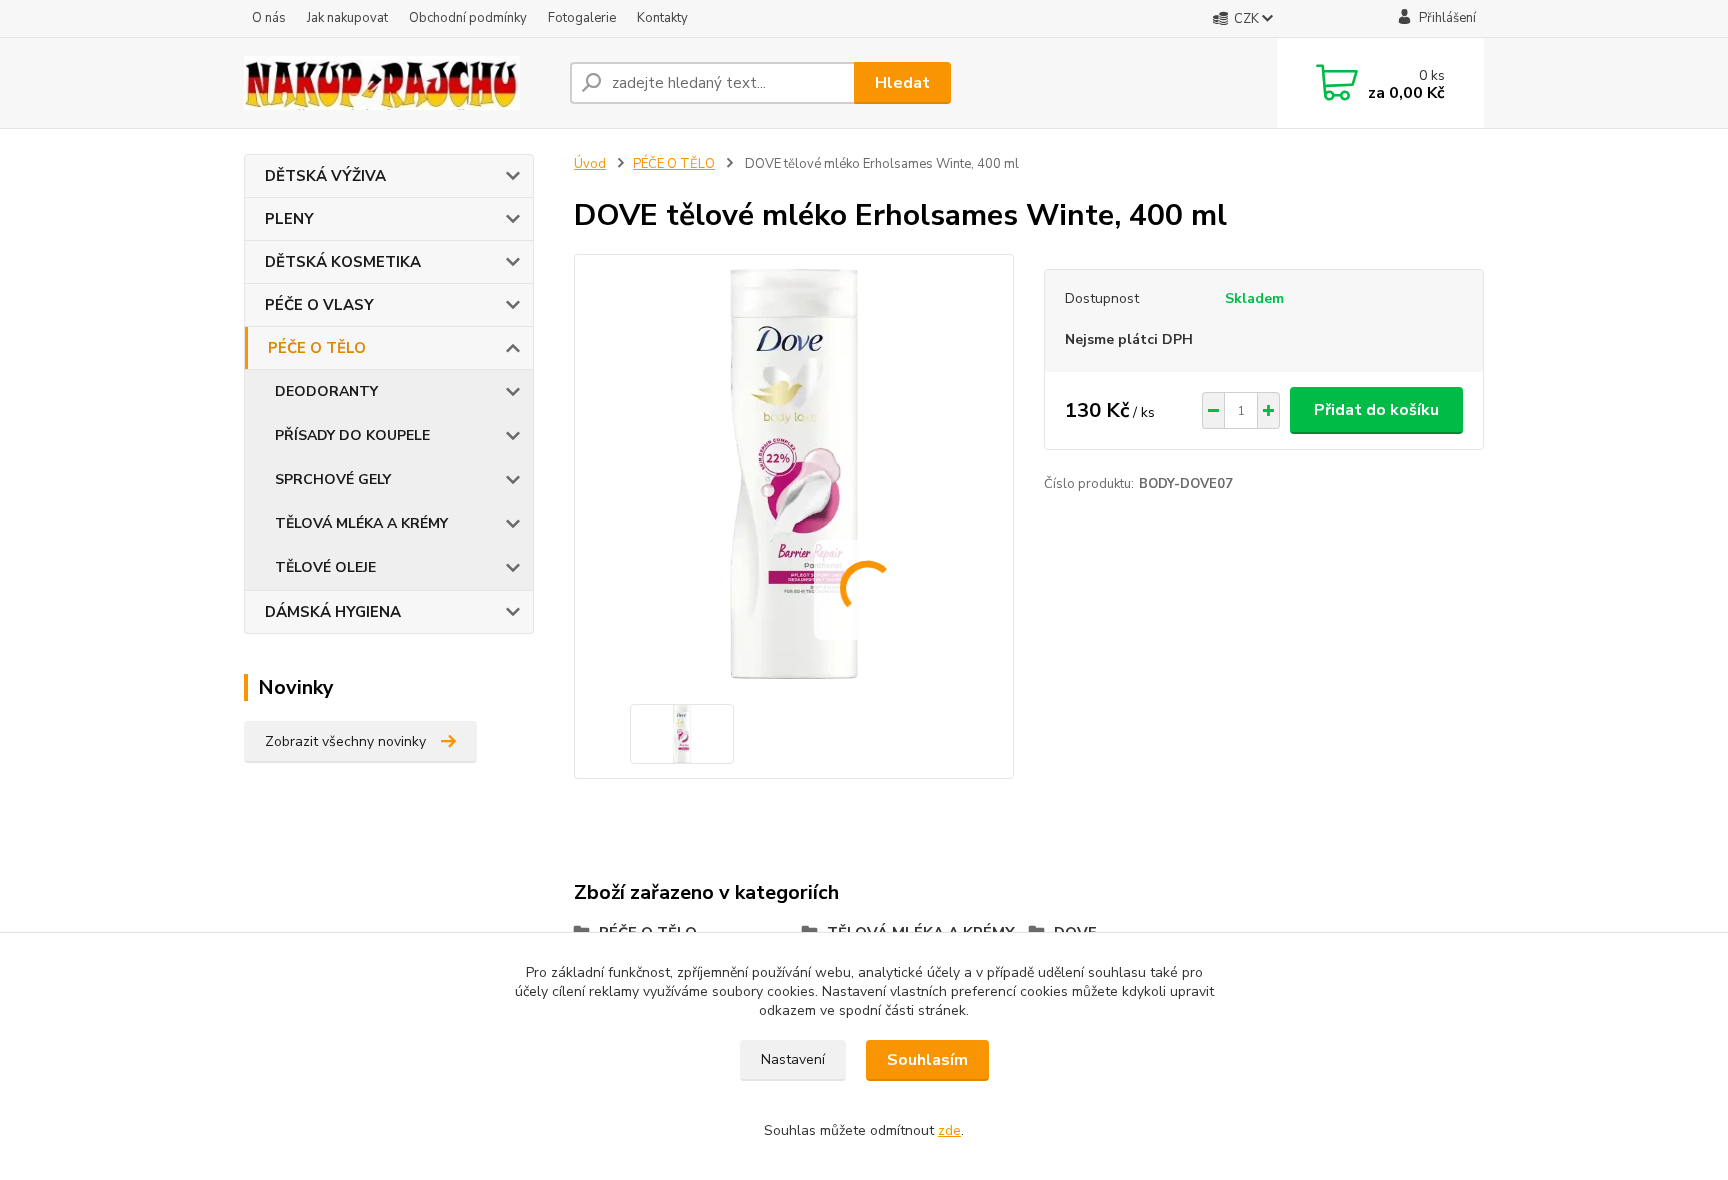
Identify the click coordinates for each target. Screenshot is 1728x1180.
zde (949, 1130)
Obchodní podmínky (468, 18)
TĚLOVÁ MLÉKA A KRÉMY (361, 523)
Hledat (902, 83)
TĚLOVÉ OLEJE (325, 567)
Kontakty (662, 18)
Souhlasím (927, 1060)
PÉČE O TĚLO (317, 348)
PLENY (289, 219)
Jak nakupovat (347, 18)
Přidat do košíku (1376, 410)
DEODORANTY (326, 391)
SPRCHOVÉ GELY (333, 479)
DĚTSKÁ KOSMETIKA (343, 262)
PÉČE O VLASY (319, 305)
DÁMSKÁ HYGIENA (333, 612)
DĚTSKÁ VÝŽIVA (325, 176)
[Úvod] (399, 83)
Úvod (590, 164)
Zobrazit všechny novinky (345, 741)
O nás (269, 18)
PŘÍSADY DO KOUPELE (352, 435)
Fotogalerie (582, 18)
